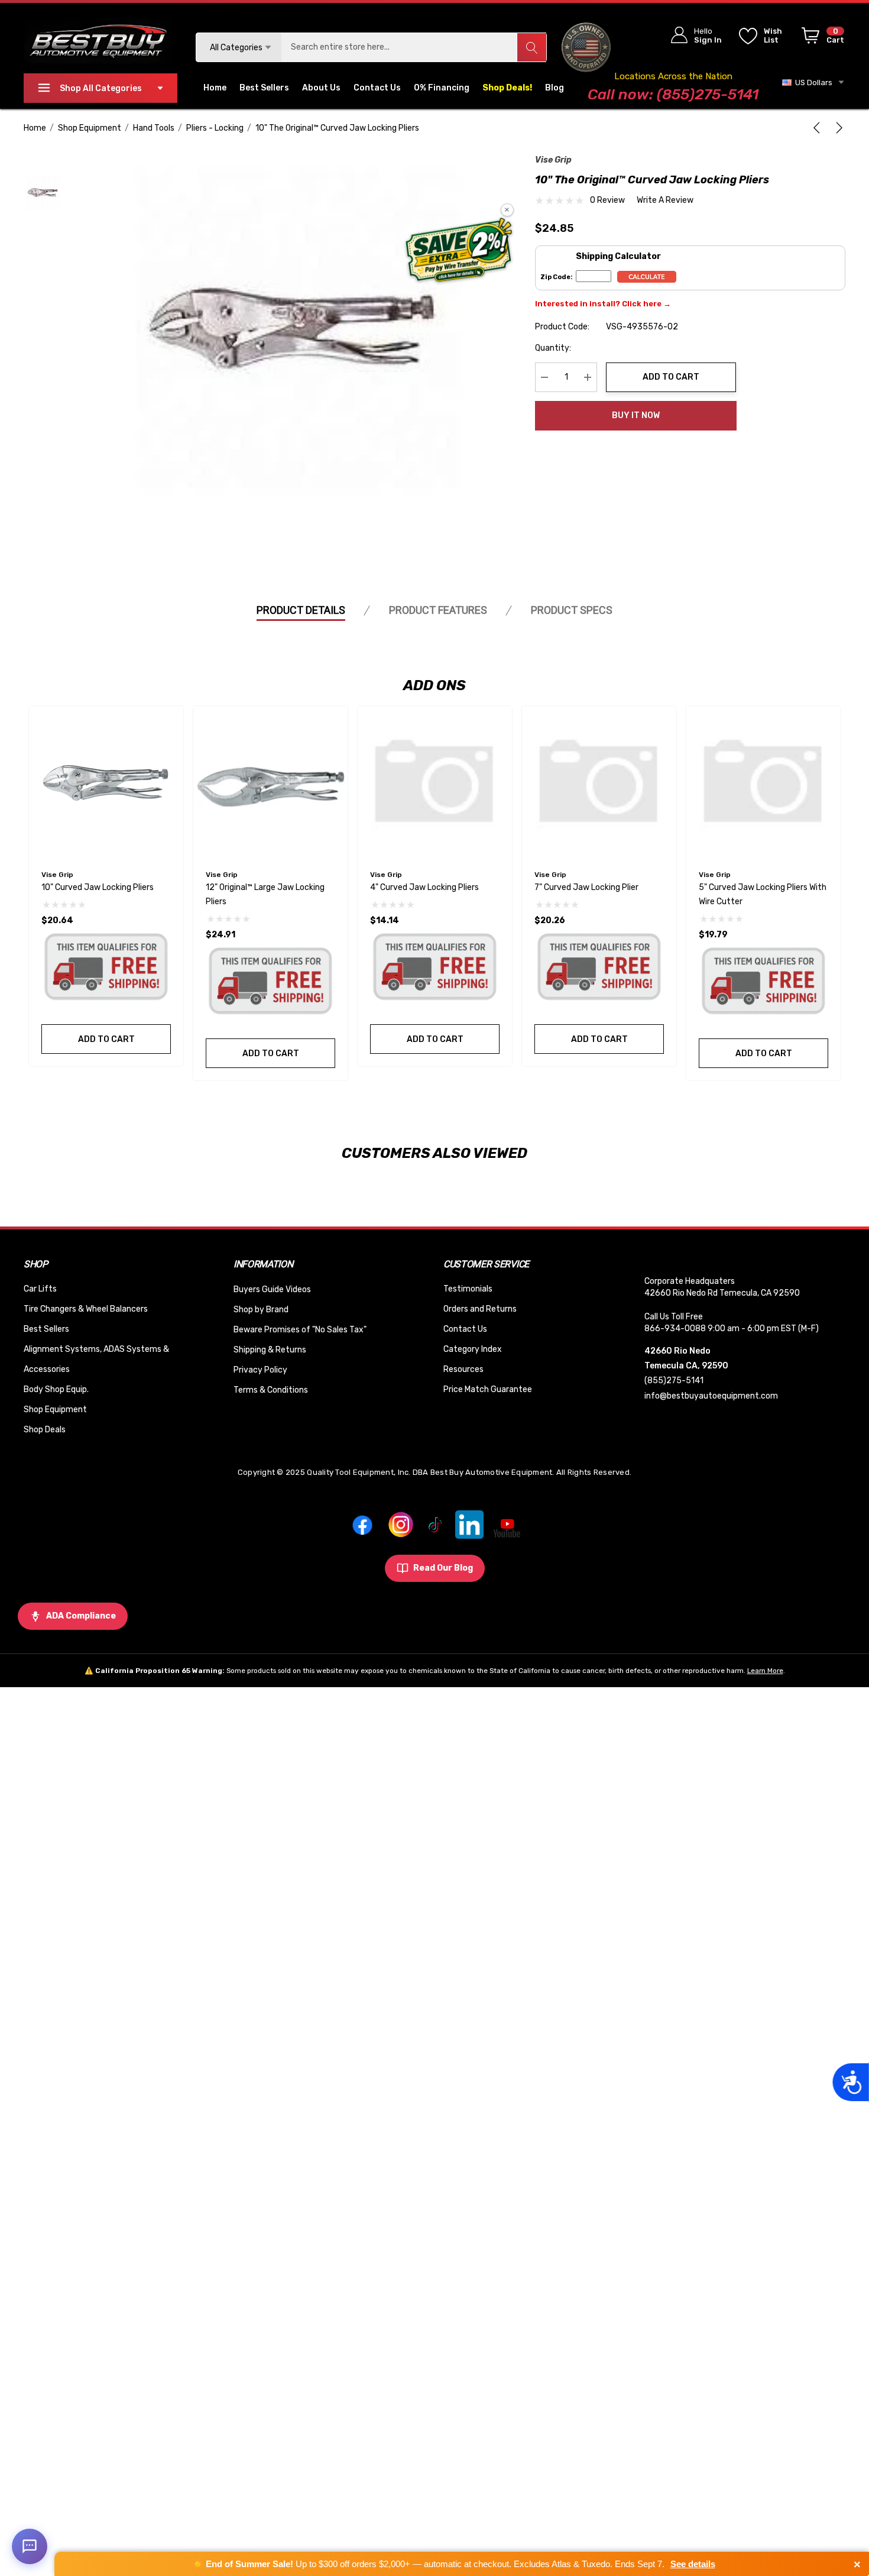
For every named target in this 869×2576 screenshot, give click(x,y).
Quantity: (553, 348)
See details (693, 2564)
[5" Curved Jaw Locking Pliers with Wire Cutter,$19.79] (763, 783)
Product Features (438, 610)
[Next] (837, 128)
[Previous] (819, 128)
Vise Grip (553, 160)
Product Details (301, 610)
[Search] (531, 47)
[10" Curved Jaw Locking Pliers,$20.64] (106, 783)
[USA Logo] (586, 47)
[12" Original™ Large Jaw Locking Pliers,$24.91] (270, 783)
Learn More (765, 1671)
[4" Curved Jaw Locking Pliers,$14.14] (435, 783)
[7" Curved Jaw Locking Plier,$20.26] (599, 783)
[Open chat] (30, 2546)
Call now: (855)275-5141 (673, 94)
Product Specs (572, 610)
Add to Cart (671, 377)
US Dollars (812, 82)
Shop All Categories (101, 88)
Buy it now (636, 415)
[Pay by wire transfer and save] (459, 251)
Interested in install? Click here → (603, 304)
